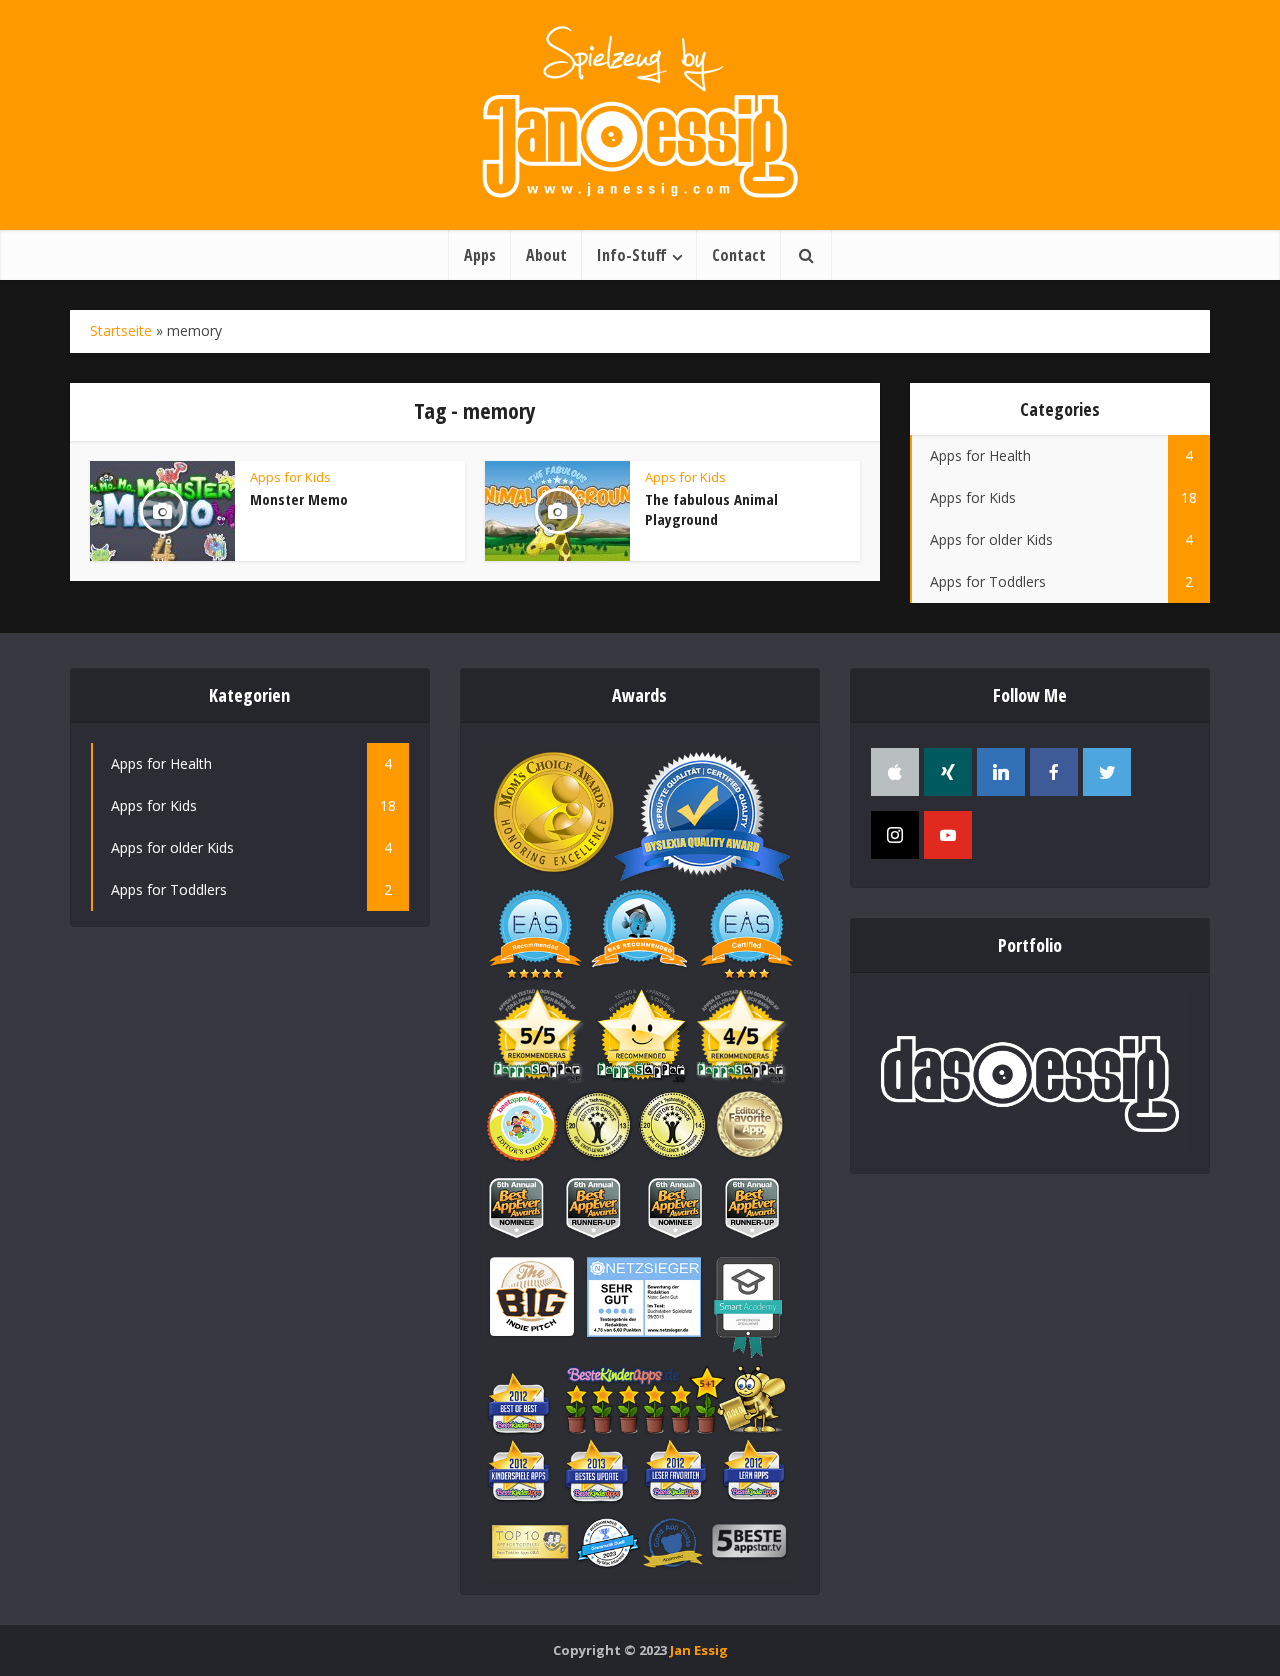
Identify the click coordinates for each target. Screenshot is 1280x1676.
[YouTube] (948, 835)
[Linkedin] (1001, 772)
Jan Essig (699, 1650)
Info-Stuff (632, 255)
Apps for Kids (290, 477)
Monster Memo (299, 499)
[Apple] (895, 772)
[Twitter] (1107, 772)
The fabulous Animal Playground (711, 509)
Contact (739, 255)
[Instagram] (895, 835)
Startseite (121, 330)
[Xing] (948, 772)
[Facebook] (1054, 772)
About (546, 255)
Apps (480, 255)
